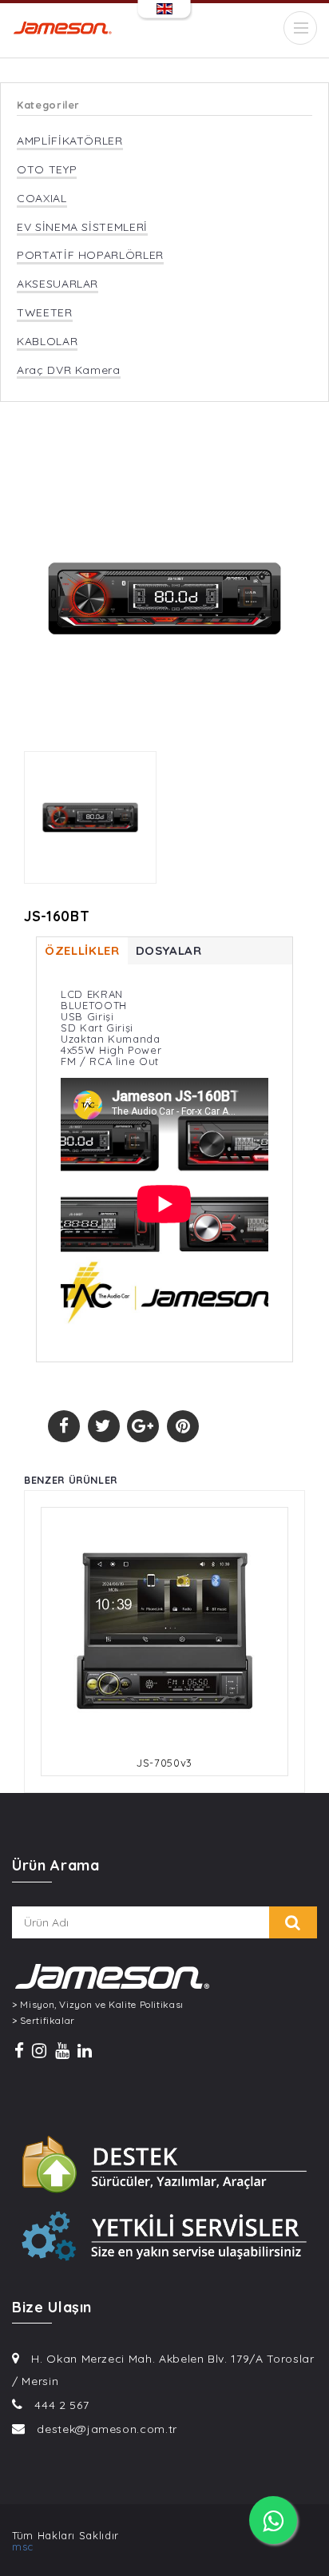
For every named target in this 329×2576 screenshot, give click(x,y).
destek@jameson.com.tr (107, 2429)
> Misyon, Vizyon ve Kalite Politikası (98, 2005)
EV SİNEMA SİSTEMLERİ (82, 227)
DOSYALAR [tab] (169, 950)
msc (23, 2546)
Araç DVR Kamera (69, 370)
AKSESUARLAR (57, 284)
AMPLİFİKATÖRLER (70, 141)
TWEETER (45, 313)
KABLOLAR (47, 342)
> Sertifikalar (44, 2021)
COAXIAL (42, 199)
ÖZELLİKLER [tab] (82, 950)
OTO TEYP (47, 170)
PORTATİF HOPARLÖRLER (90, 255)
